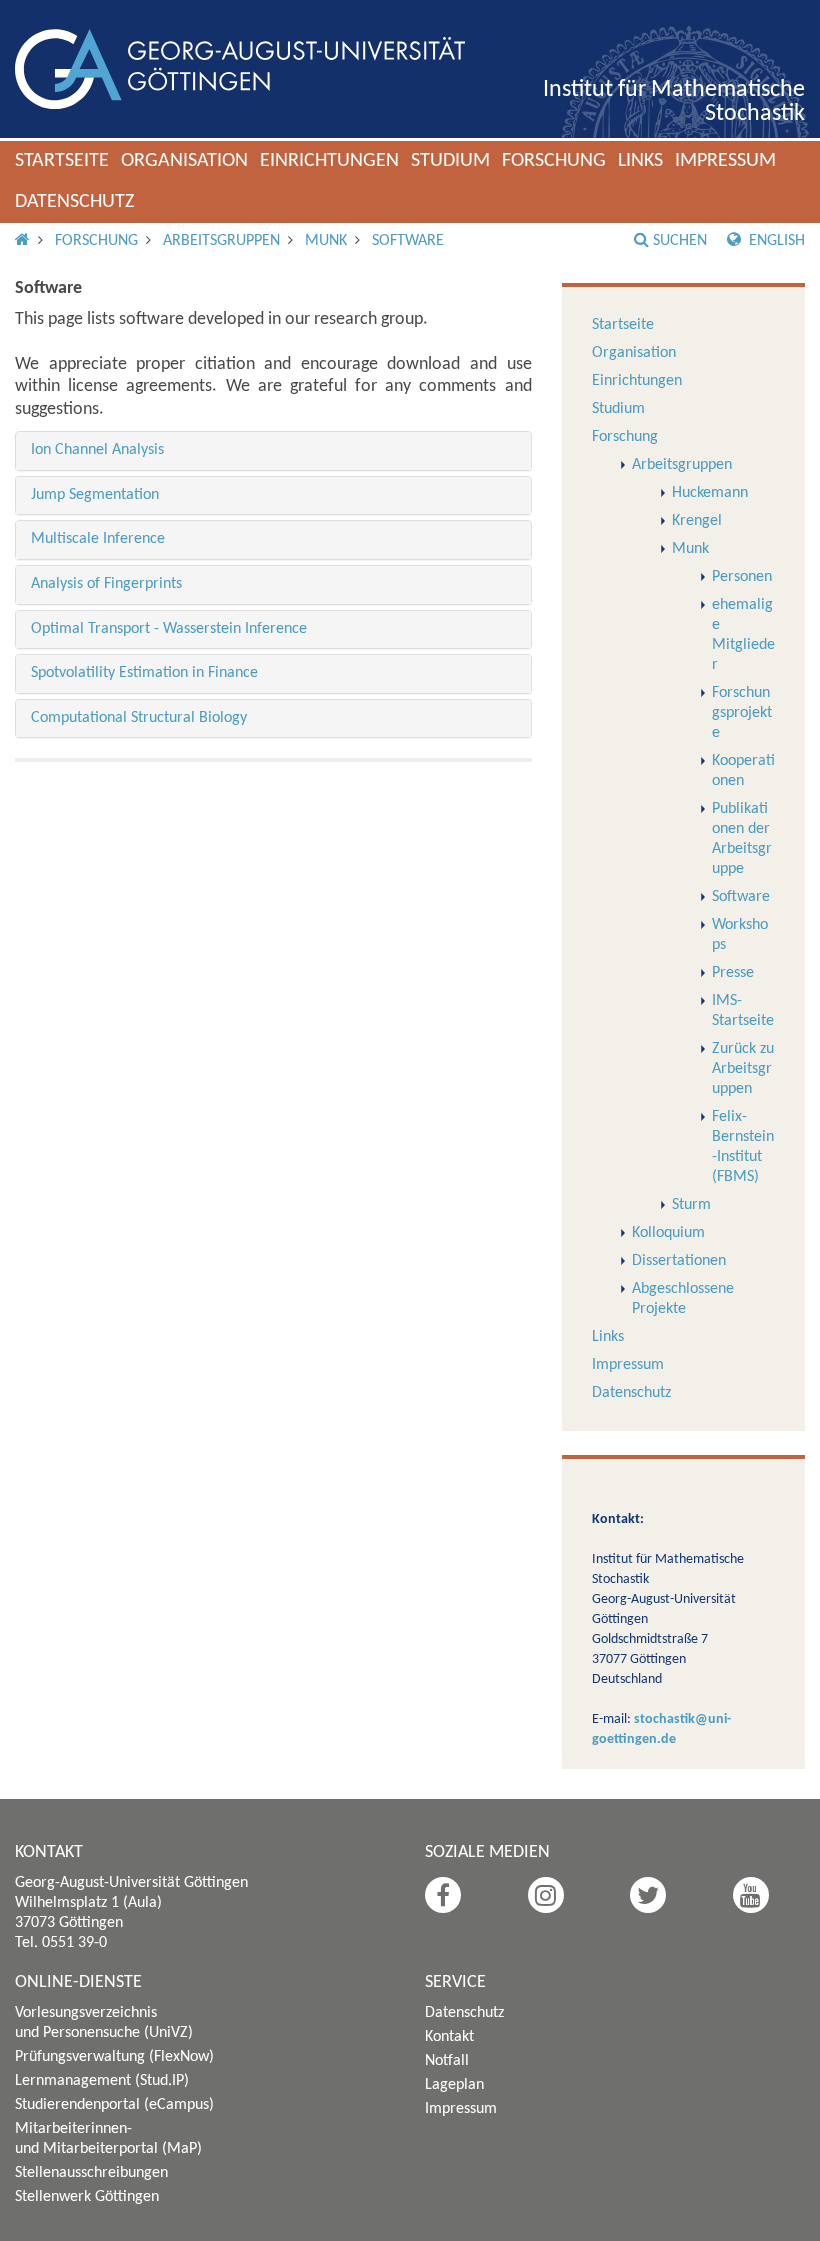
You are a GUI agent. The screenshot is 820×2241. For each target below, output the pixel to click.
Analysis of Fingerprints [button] (106, 584)
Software (408, 241)
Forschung (554, 161)
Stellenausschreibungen (91, 2173)
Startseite (62, 161)
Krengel (697, 521)
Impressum (725, 161)
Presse (733, 973)
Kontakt (449, 2037)
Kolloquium (668, 1233)
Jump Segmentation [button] (95, 495)
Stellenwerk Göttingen (87, 2197)
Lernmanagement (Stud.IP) (102, 2081)
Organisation (184, 161)
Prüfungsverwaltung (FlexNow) (114, 2057)
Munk (326, 241)
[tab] (273, 451)
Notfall (447, 2061)
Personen (742, 577)
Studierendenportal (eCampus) (114, 2105)
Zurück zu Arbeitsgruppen (743, 1069)
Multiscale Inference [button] (98, 539)
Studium (450, 161)
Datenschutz (74, 202)
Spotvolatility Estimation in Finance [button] (144, 673)
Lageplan (454, 2085)
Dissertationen (679, 1261)
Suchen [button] (680, 241)
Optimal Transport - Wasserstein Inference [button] (169, 629)
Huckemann (710, 493)
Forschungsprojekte (742, 713)
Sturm (691, 1205)
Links (640, 161)
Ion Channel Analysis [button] (97, 450)
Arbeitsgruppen (221, 241)
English (775, 241)
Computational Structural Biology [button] (139, 718)
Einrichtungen (329, 161)
